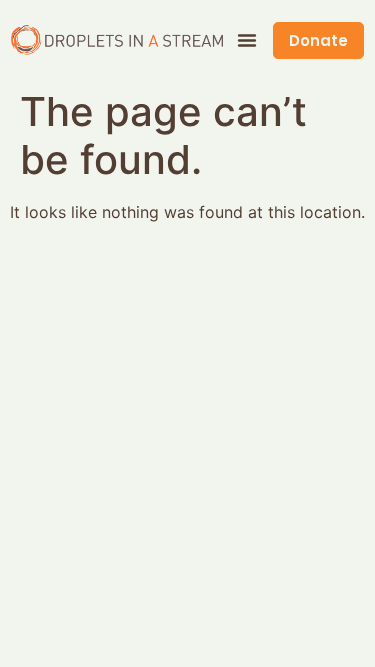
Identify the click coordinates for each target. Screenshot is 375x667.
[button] (247, 40)
